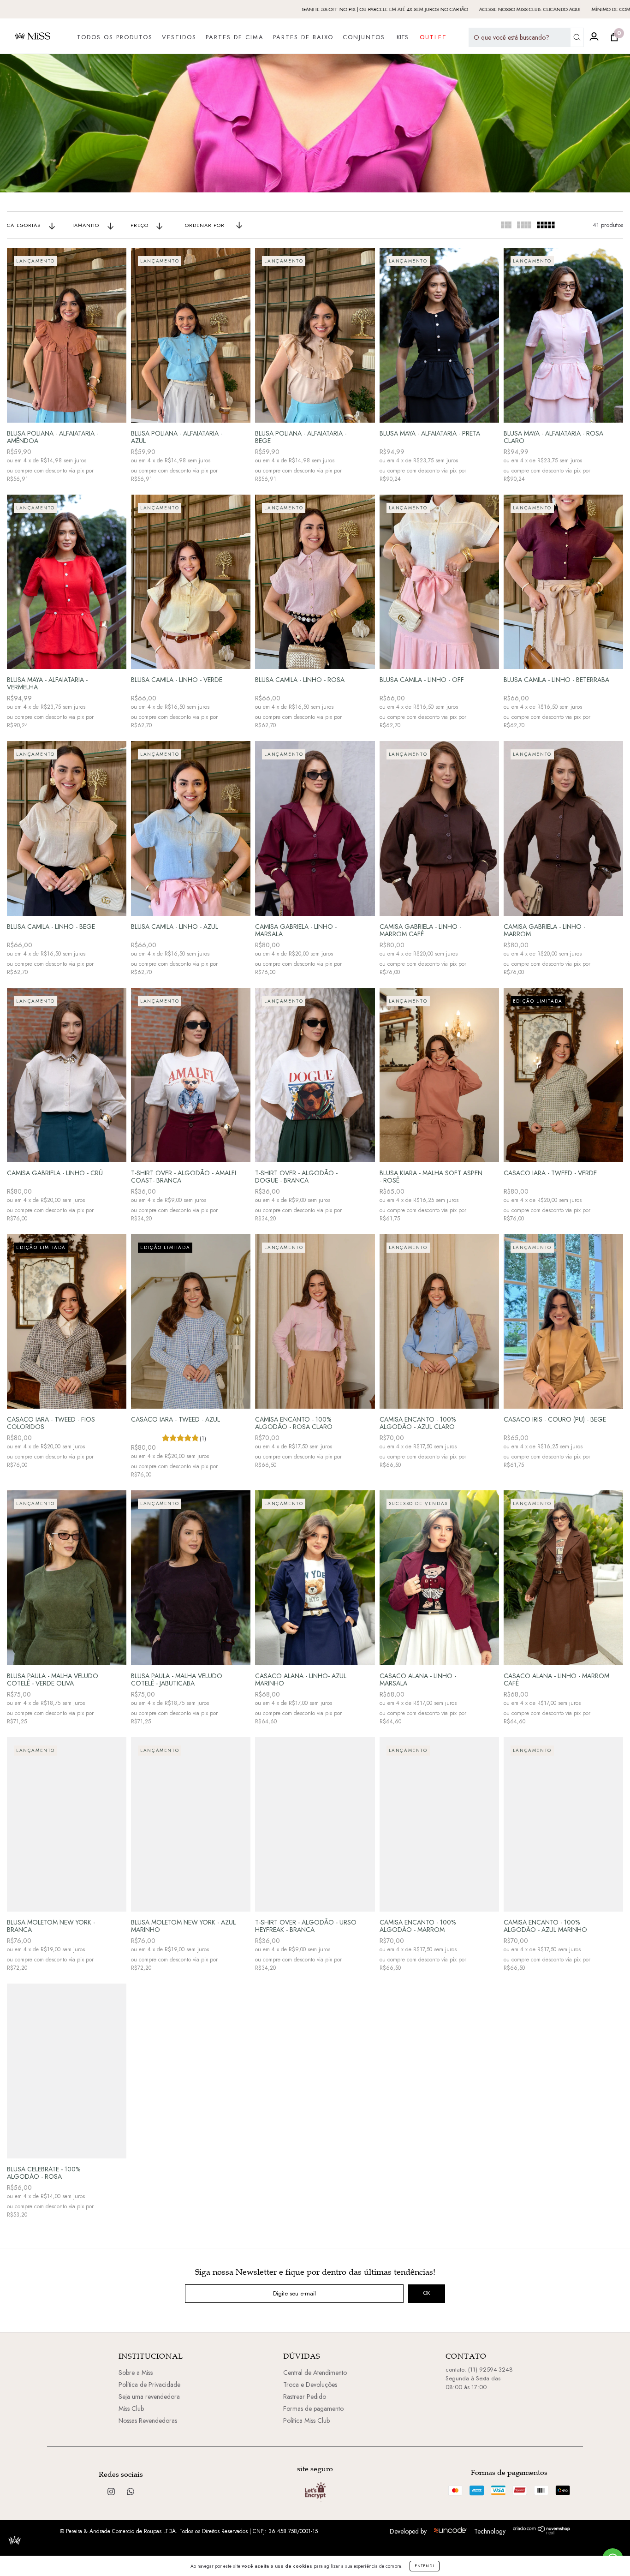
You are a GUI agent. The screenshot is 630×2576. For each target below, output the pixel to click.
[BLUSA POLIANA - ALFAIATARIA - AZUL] (191, 335)
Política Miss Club (306, 2421)
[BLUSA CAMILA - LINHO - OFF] (439, 582)
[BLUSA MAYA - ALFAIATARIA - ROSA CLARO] (563, 335)
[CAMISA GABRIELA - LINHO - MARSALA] (315, 828)
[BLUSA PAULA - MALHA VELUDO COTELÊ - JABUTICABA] (191, 1578)
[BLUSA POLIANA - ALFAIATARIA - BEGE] (315, 335)
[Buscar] (577, 37)
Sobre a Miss (136, 2373)
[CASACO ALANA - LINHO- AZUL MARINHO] (315, 1578)
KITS (402, 37)
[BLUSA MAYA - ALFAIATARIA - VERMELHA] (67, 582)
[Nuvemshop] (542, 2532)
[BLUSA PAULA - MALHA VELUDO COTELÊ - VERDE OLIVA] (67, 1578)
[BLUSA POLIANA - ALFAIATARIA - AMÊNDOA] (67, 335)
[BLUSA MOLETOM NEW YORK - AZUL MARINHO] (191, 1824)
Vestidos (179, 37)
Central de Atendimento (315, 2373)
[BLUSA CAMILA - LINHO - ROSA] (315, 582)
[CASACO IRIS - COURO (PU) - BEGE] (563, 1321)
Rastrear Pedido (305, 2397)
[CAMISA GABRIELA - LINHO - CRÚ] (67, 1075)
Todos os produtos (115, 37)
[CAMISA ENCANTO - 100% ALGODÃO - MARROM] (439, 1824)
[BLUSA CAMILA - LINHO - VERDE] (191, 582)
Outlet (433, 37)
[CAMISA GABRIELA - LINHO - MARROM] (563, 828)
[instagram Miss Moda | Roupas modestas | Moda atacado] (112, 2492)
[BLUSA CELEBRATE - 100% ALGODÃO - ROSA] (67, 2071)
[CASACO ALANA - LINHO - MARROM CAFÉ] (563, 1578)
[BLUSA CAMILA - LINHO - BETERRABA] (563, 582)
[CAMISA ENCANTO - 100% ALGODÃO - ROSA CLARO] (315, 1321)
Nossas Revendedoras (148, 2421)
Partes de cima (235, 37)
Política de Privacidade (149, 2385)
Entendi (425, 2566)
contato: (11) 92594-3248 (479, 2370)
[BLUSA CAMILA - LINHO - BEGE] (67, 828)
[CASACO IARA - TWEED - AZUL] (191, 1321)
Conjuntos (364, 37)
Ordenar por (205, 225)
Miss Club (131, 2409)
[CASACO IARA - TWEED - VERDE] (563, 1075)
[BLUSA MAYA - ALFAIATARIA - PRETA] (439, 335)
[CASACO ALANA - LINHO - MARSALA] (439, 1578)
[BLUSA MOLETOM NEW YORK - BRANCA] (67, 1824)
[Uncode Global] (450, 2531)
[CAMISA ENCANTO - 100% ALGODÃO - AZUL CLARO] (439, 1321)
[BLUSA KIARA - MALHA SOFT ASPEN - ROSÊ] (439, 1075)
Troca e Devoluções (310, 2385)
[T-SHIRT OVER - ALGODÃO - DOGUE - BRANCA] (315, 1075)
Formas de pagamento (313, 2409)
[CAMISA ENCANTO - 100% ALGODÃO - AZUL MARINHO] (563, 1824)
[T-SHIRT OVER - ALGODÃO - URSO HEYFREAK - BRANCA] (315, 1824)
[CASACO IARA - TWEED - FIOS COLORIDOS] (67, 1321)
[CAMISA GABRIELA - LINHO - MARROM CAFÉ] (439, 828)
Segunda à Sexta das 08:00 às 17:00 (473, 2383)
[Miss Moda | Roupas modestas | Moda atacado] (131, 2492)
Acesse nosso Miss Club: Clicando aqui (364, 9)
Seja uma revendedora (149, 2397)
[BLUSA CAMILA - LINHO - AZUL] (191, 828)
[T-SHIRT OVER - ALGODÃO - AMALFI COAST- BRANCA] (191, 1075)
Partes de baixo (303, 37)
